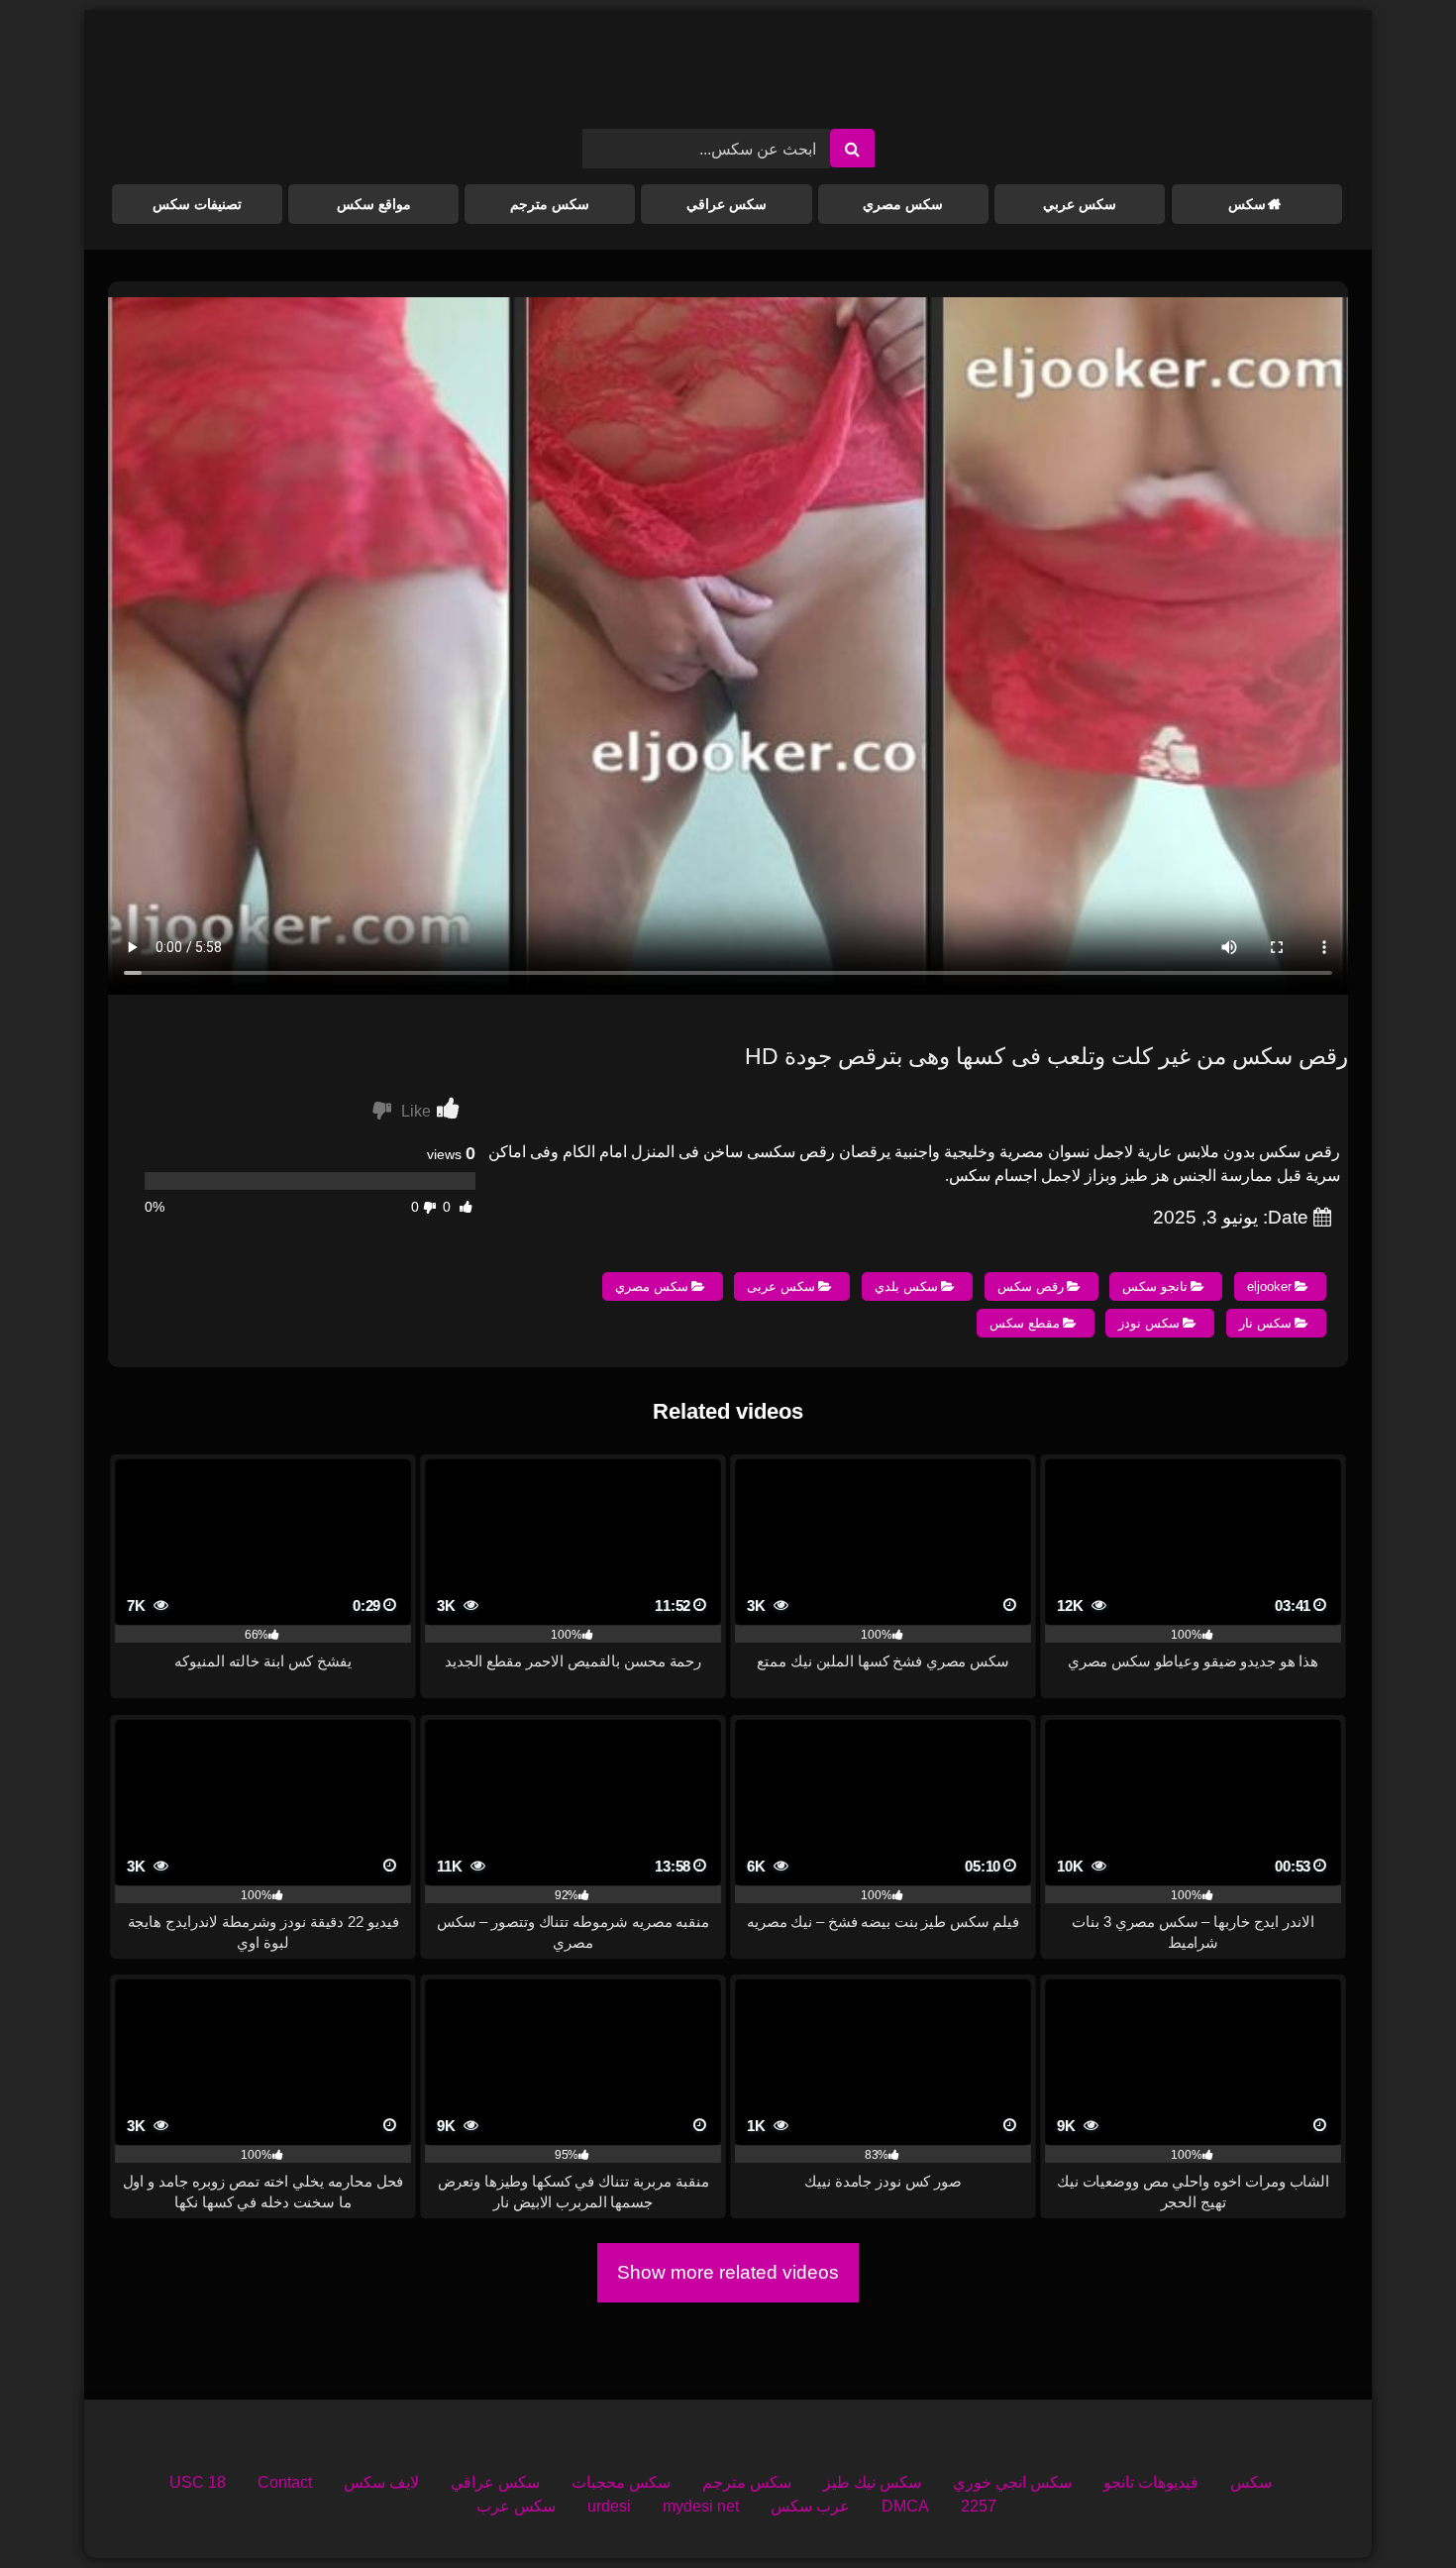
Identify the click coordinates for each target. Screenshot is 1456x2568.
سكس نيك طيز (872, 2482)
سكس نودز (1149, 1323)
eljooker (1269, 1286)
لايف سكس (381, 2482)
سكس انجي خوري (1012, 2482)
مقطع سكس (1025, 1323)
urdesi (609, 2506)
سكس (1247, 204)
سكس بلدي (906, 1286)
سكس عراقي (727, 204)
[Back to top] (1395, 2509)
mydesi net (701, 2506)
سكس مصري (903, 204)
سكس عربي (1080, 204)
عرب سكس (810, 2506)
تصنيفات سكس (197, 204)
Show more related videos (728, 2272)
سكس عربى (781, 1286)
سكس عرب (516, 2506)
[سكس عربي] (728, 77)
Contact (285, 2482)
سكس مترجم (550, 204)
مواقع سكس (374, 204)
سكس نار (1265, 1323)
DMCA (905, 2506)
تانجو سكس (1155, 1286)
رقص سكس (1031, 1286)
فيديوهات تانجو (1151, 2482)
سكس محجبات (621, 2482)
